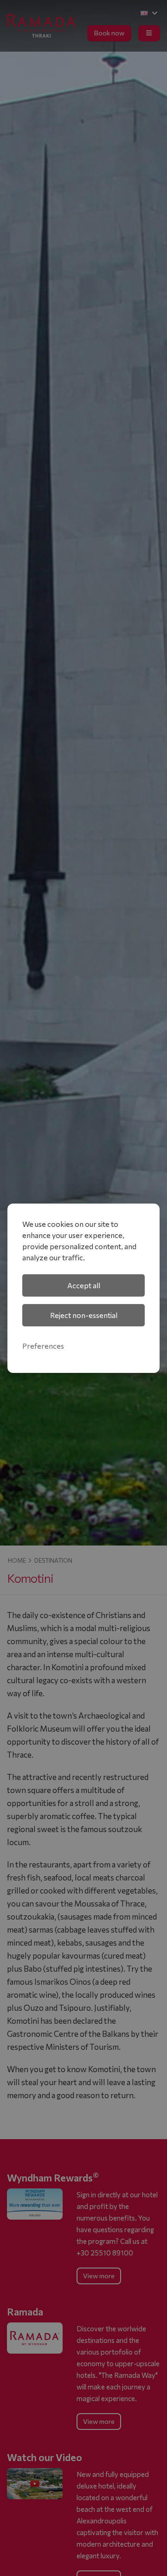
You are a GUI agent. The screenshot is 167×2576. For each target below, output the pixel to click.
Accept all (84, 1285)
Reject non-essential (84, 1315)
